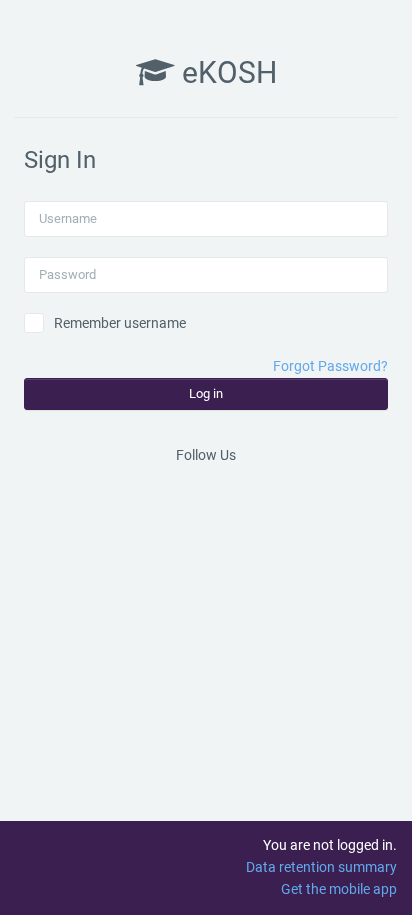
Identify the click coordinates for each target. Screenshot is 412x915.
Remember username (120, 323)
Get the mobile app (339, 889)
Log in (206, 393)
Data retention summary (321, 867)
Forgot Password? (330, 366)
